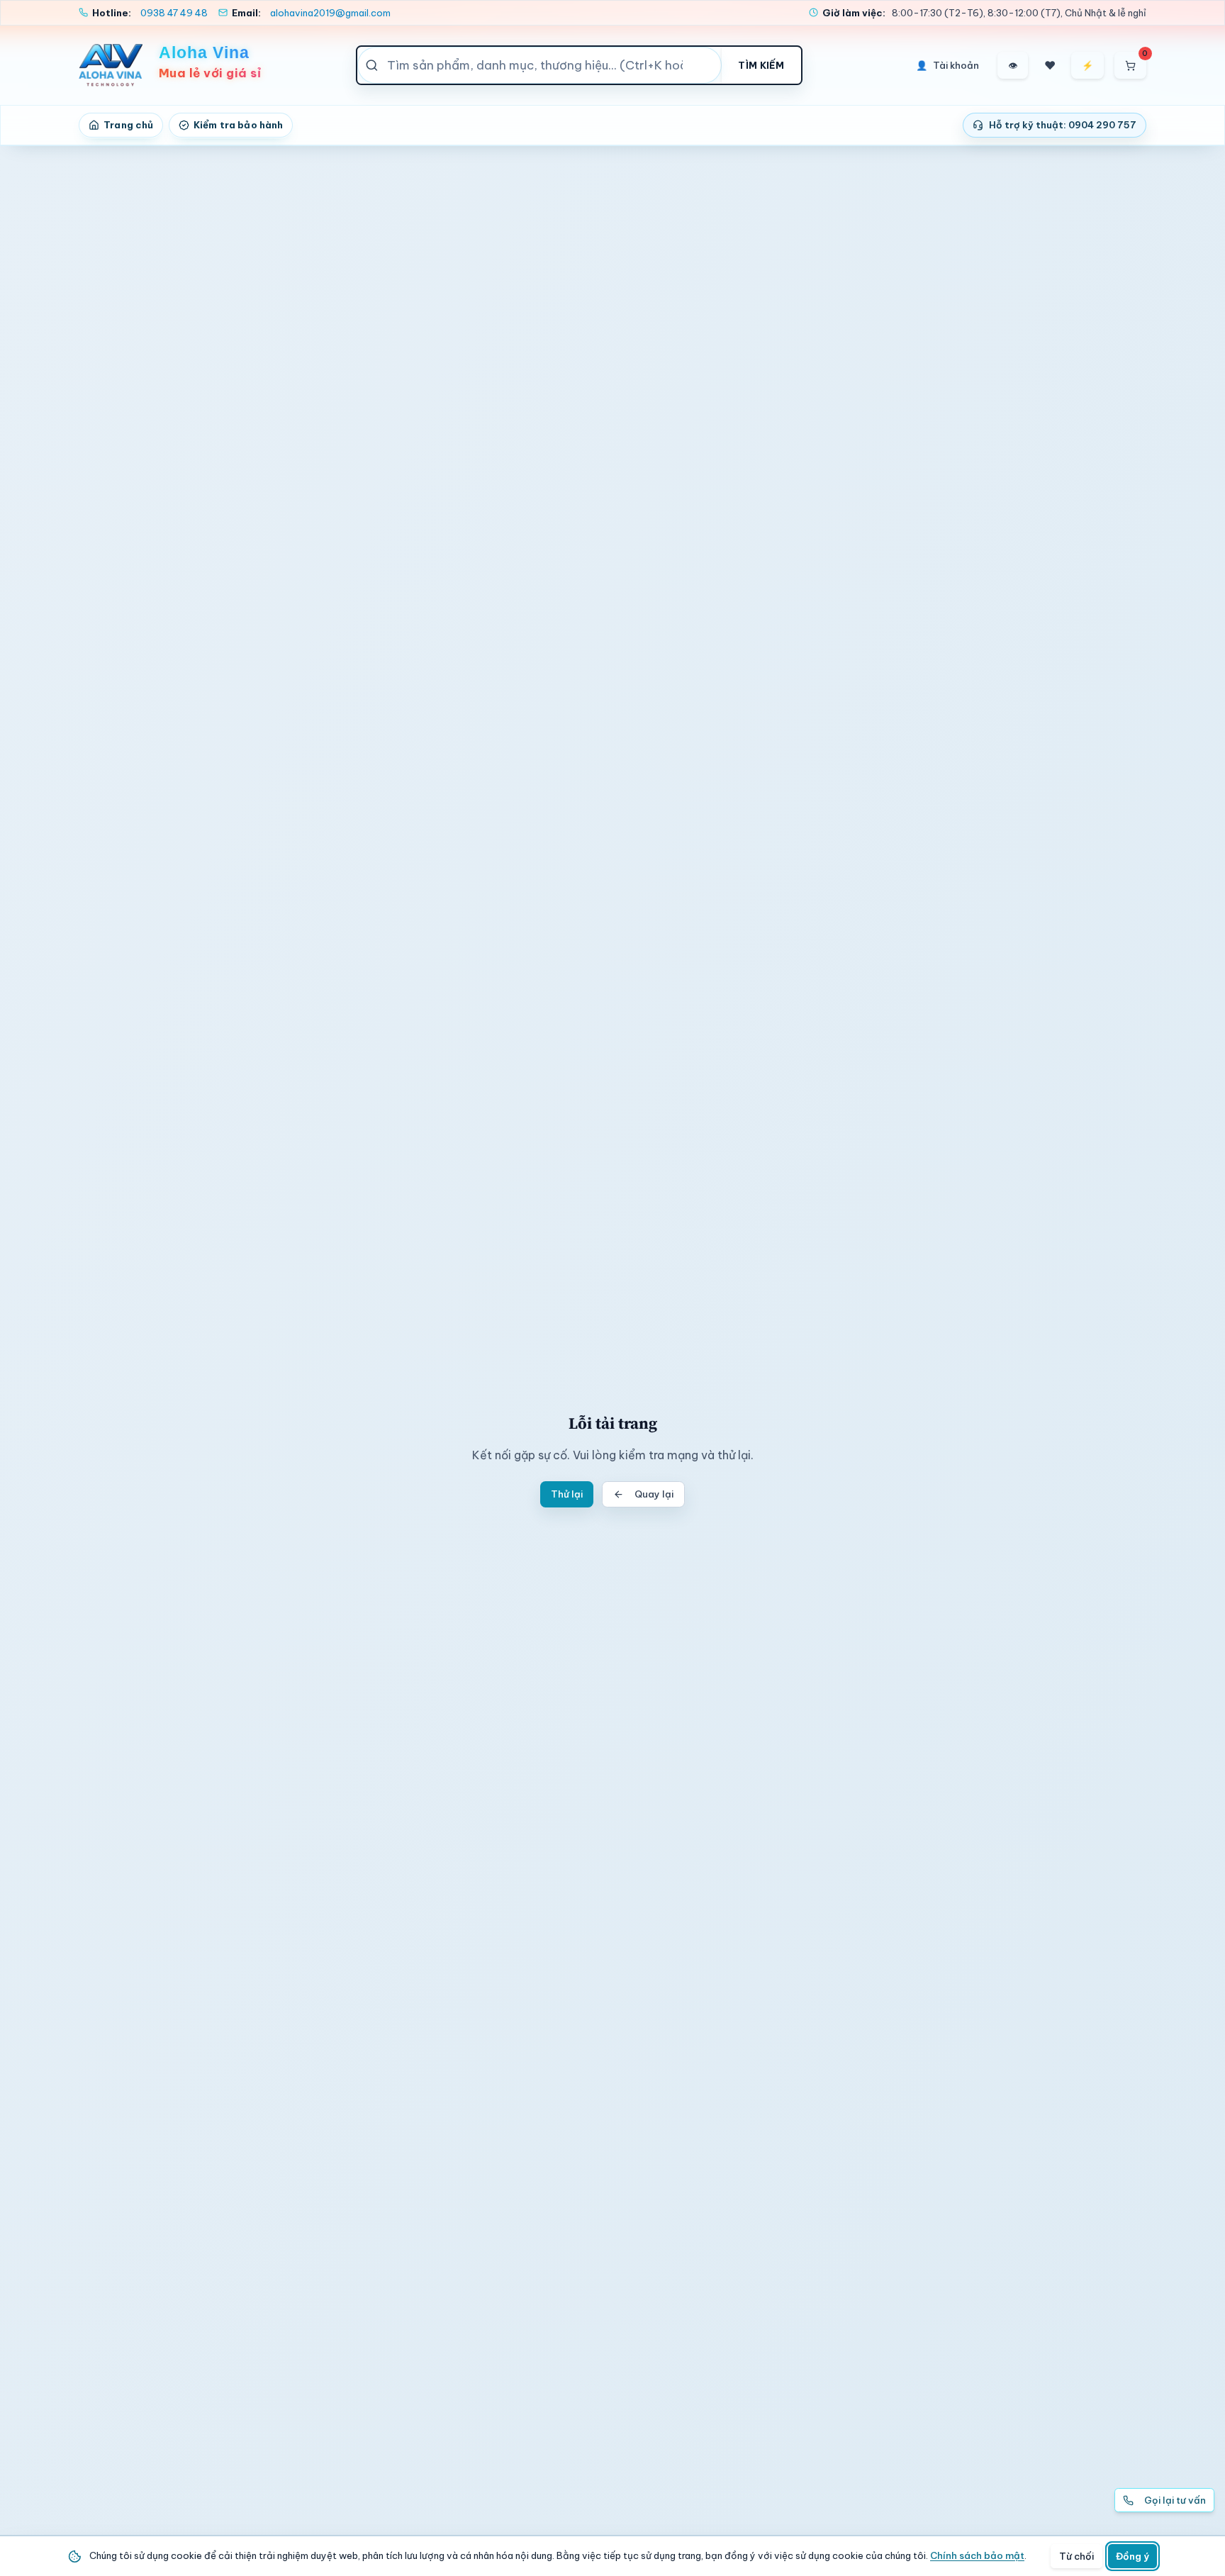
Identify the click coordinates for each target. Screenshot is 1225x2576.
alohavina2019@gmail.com (330, 13)
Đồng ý (1132, 2556)
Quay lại (654, 1494)
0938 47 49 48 (174, 13)
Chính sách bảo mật (977, 2555)
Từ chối (1076, 2556)
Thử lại (567, 1494)
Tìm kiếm (761, 65)
